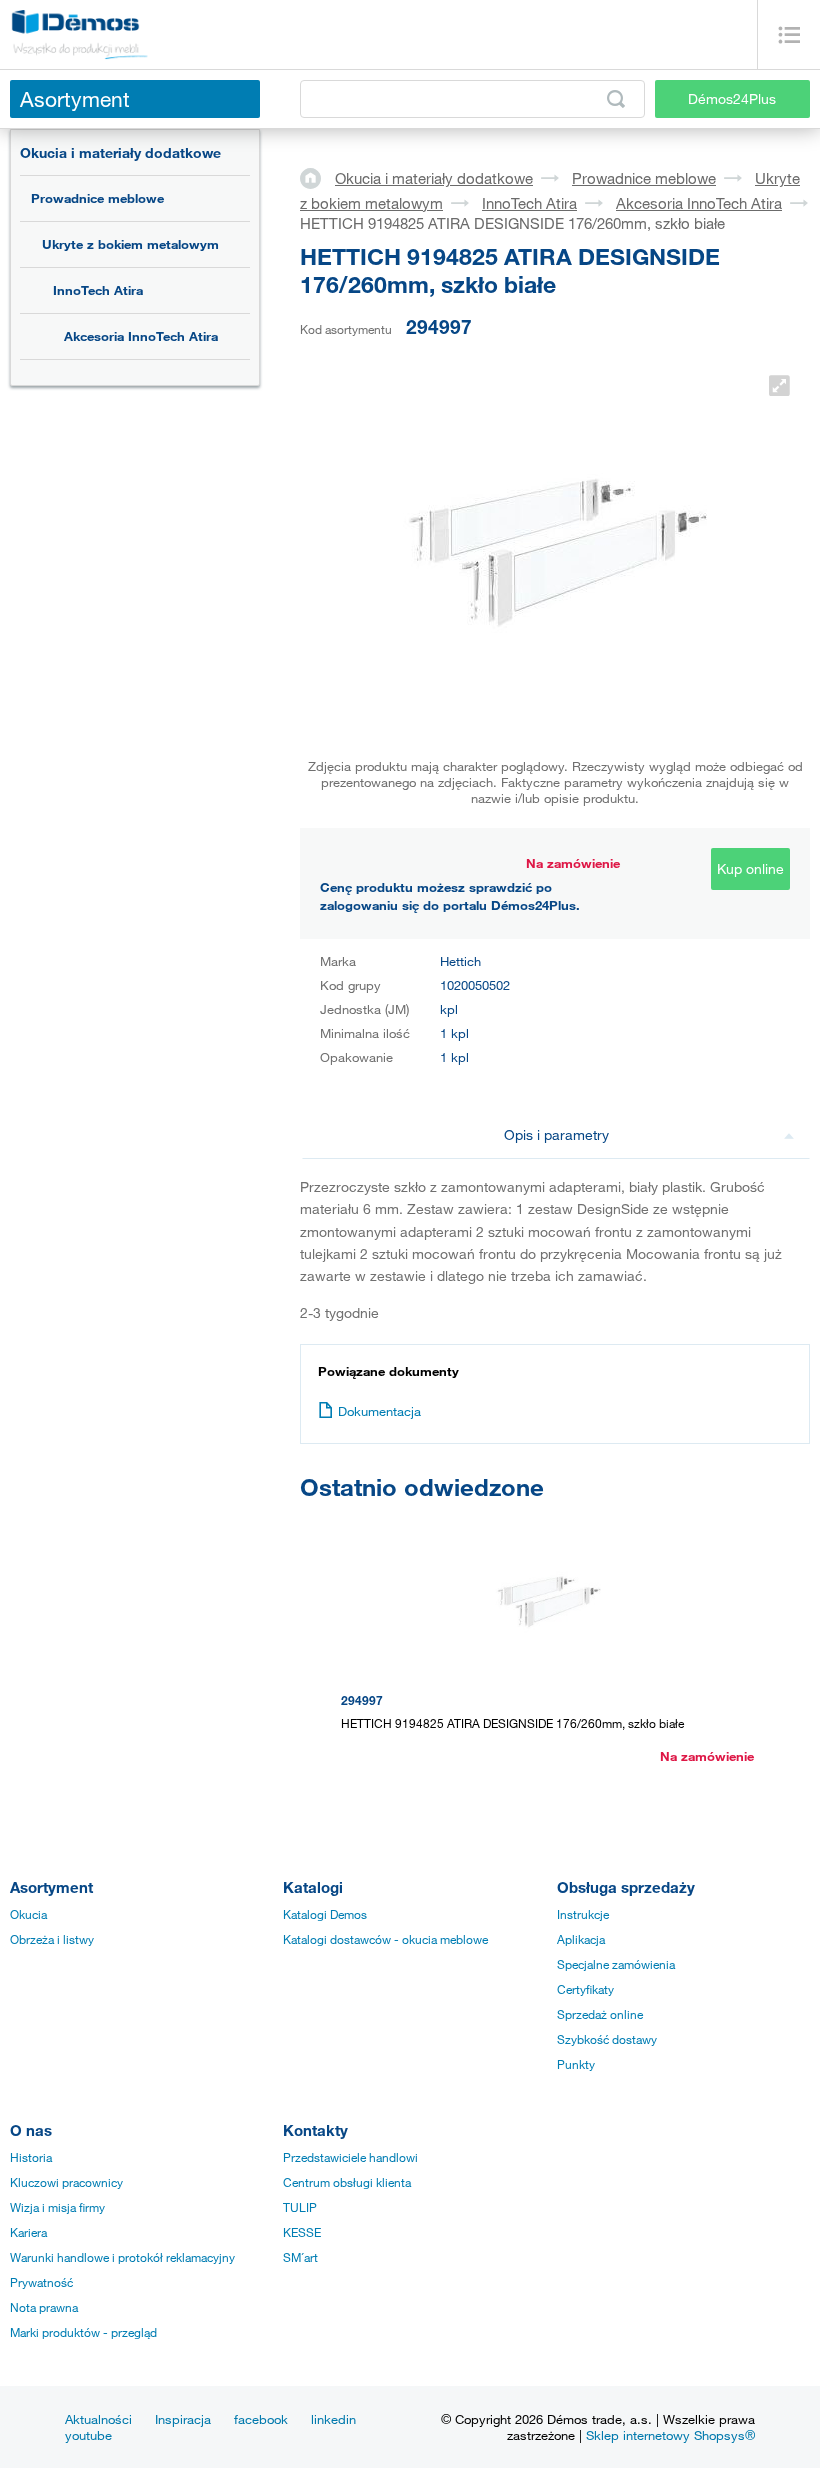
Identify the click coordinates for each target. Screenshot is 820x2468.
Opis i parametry (556, 1134)
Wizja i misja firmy (57, 2207)
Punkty (576, 2064)
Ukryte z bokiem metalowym (130, 244)
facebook (261, 2419)
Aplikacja (581, 1939)
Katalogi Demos (325, 1914)
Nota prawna (44, 2307)
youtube (88, 2435)
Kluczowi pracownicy (66, 2182)
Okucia (28, 1914)
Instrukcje (583, 1914)
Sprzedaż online (600, 2014)
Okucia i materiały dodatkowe (120, 152)
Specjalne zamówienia (616, 1964)
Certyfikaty (585, 1989)
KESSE (302, 2232)
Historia (31, 2157)
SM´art (300, 2257)
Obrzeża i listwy (52, 1939)
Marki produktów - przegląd (83, 2332)
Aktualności (98, 2419)
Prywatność (41, 2282)
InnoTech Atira (98, 290)
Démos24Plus (732, 98)
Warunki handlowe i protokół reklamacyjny (122, 2257)
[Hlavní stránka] (317, 177)
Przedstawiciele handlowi (350, 2157)
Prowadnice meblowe (97, 198)
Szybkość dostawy (607, 2039)
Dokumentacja (379, 1411)
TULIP (300, 2207)
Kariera (28, 2232)
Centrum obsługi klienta (347, 2182)
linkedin (333, 2419)
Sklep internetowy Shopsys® (670, 2435)
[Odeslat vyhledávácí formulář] (616, 99)
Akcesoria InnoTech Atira (141, 336)
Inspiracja (183, 2419)
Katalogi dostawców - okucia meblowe (385, 1939)
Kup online (750, 868)
